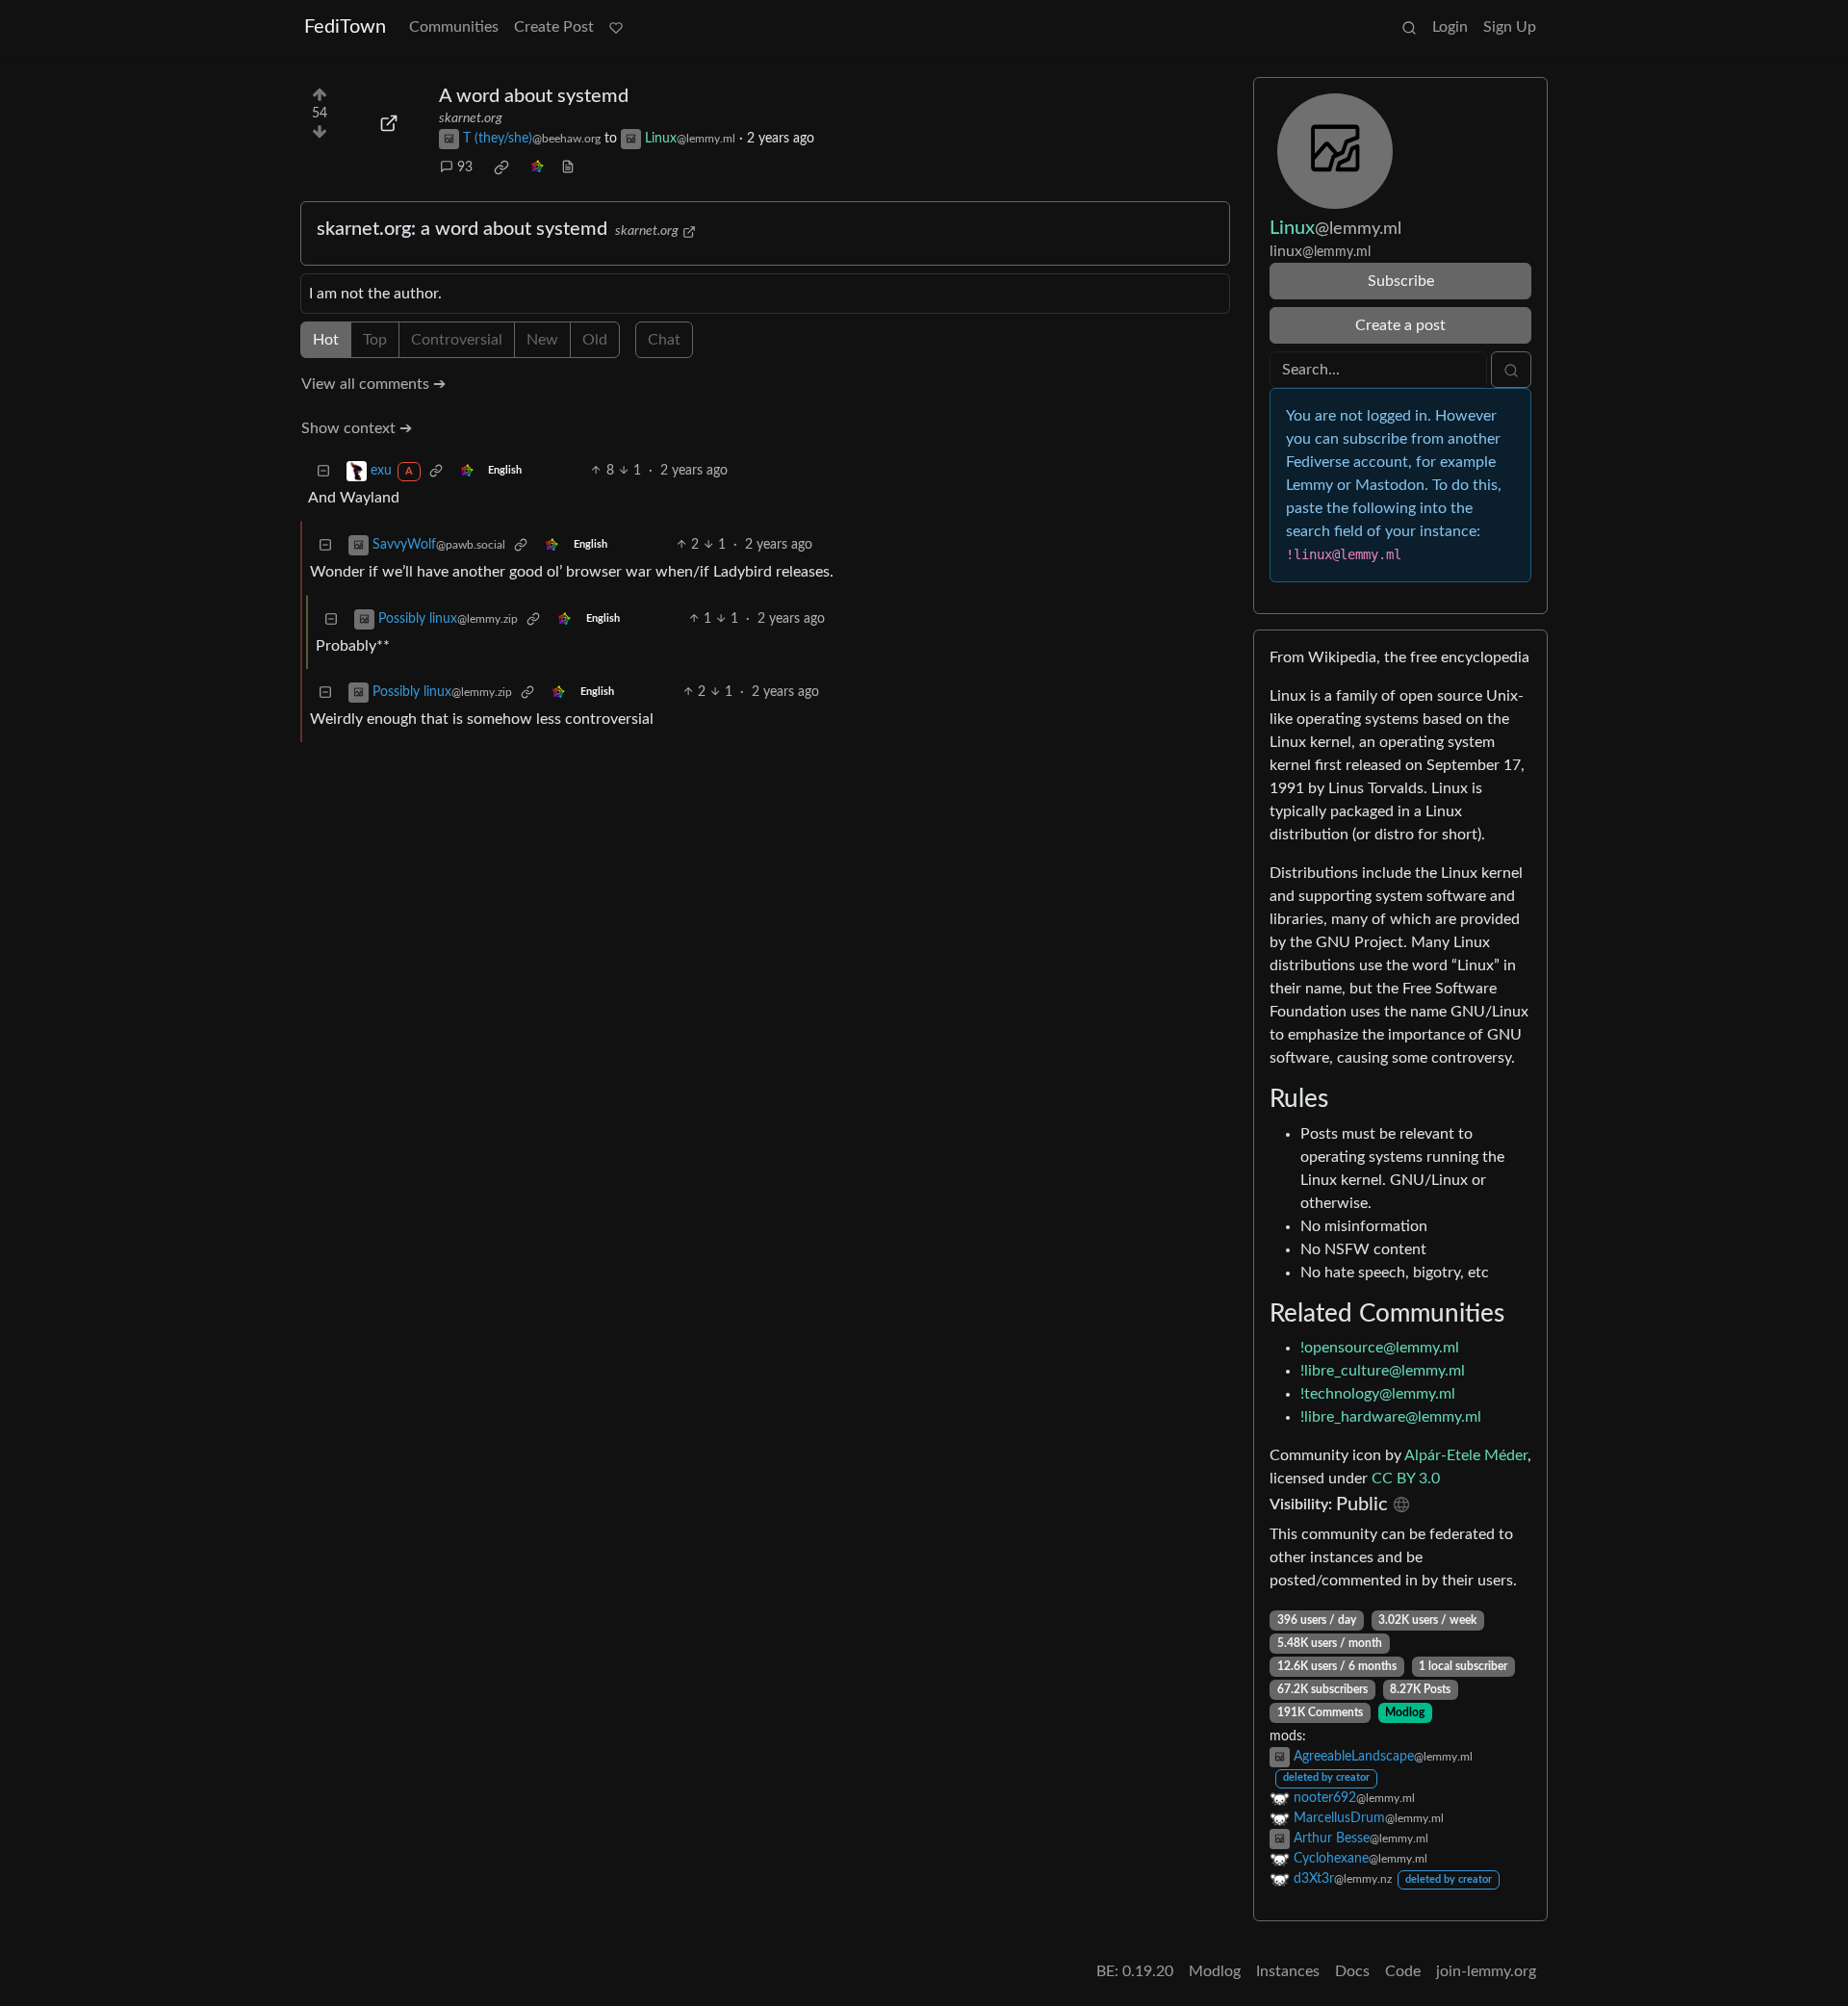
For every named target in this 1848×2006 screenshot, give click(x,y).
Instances (1288, 1971)
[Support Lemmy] (616, 27)
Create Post (554, 27)
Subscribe (1401, 281)
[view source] (568, 168)
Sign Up (1510, 27)
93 (465, 167)
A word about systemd (534, 96)
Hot (326, 340)
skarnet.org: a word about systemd (462, 229)
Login (1450, 27)
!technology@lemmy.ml (1378, 1394)
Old (595, 340)
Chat (664, 340)
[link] (501, 167)
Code (1403, 1971)
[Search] (1409, 27)
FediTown (345, 27)
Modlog (1405, 1712)
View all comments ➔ (373, 384)
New (542, 340)
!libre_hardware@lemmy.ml (1391, 1417)
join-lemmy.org (1486, 1971)
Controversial (457, 340)
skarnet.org (471, 118)
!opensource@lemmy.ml (1380, 1348)
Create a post (1400, 325)
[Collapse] (323, 471)
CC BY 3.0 (1406, 1479)
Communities (454, 27)
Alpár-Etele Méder (1466, 1455)
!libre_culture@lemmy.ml (1383, 1371)
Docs (1352, 1971)
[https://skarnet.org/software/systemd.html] (389, 123)
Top (375, 340)
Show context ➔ (357, 428)
